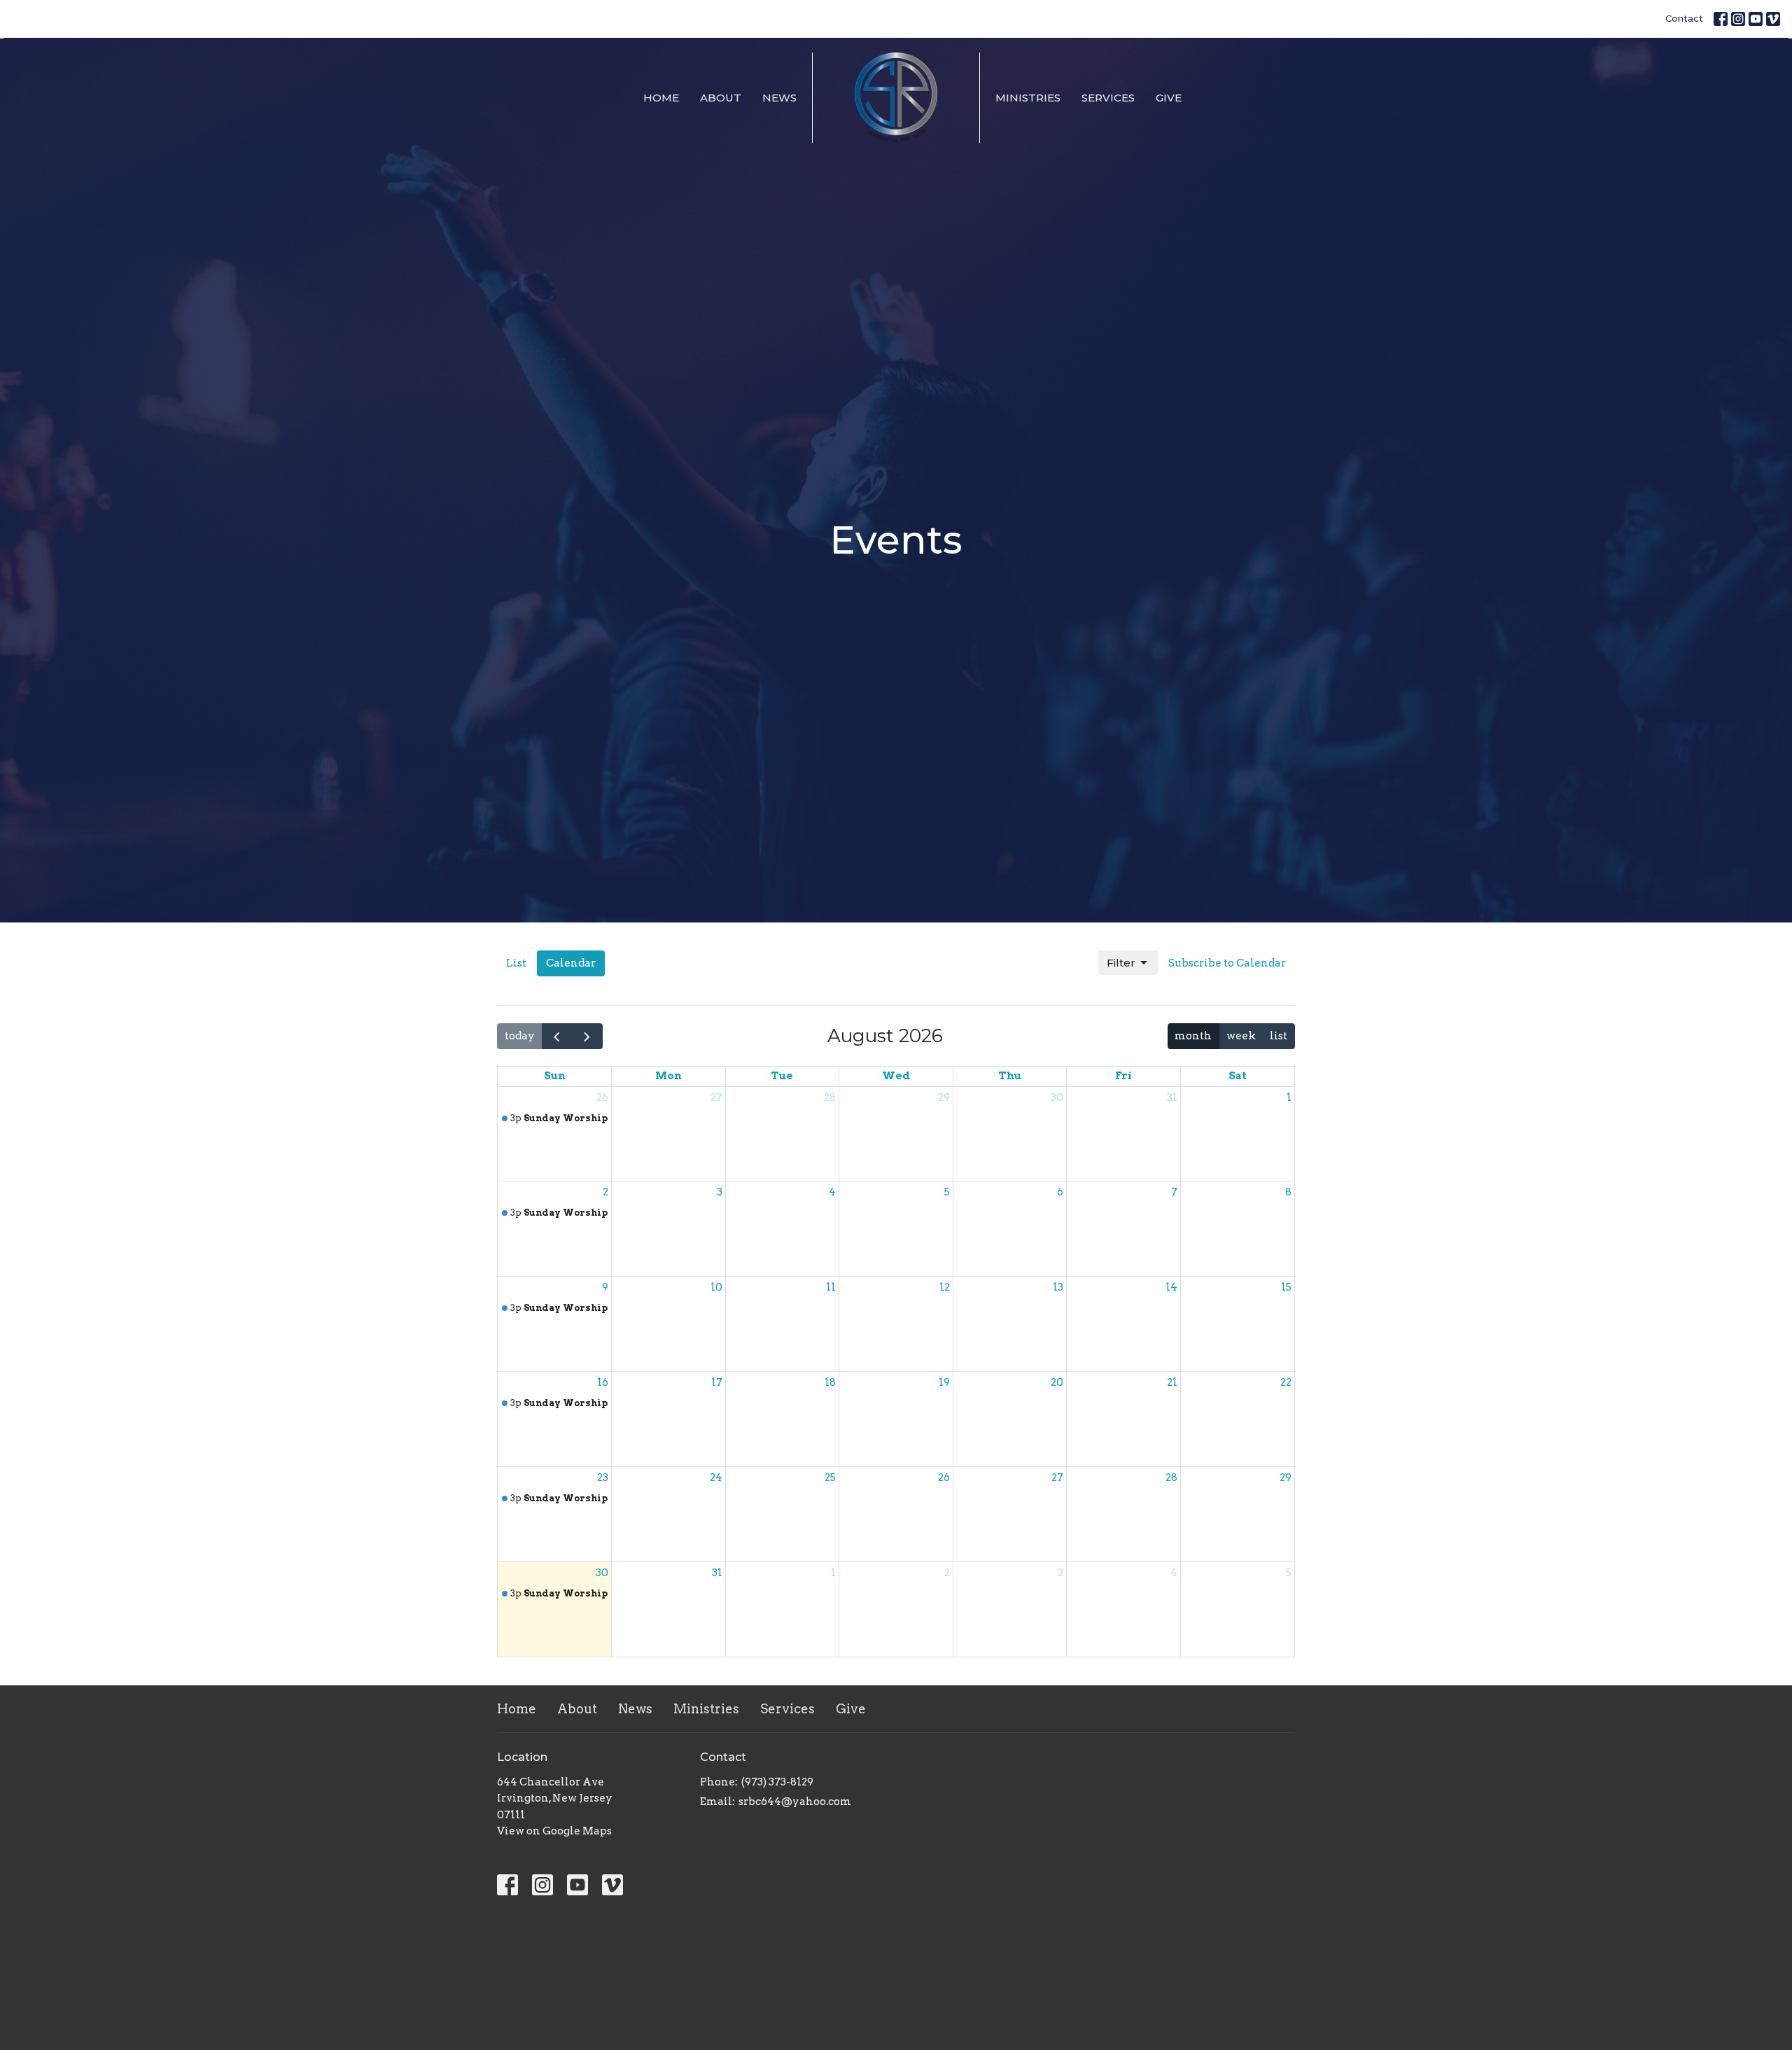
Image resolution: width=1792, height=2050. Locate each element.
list (1279, 1036)
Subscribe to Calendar (1227, 963)
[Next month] (587, 1036)
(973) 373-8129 (777, 1782)
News (779, 98)
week (1241, 1036)
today (520, 1036)
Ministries (1028, 98)
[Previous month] (557, 1036)
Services (1108, 98)
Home (661, 98)
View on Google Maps (554, 1831)
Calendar (571, 963)
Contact (1684, 18)
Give (1169, 98)
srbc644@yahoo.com (795, 1802)
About (721, 98)
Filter (1121, 963)
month (1193, 1036)
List (516, 963)
